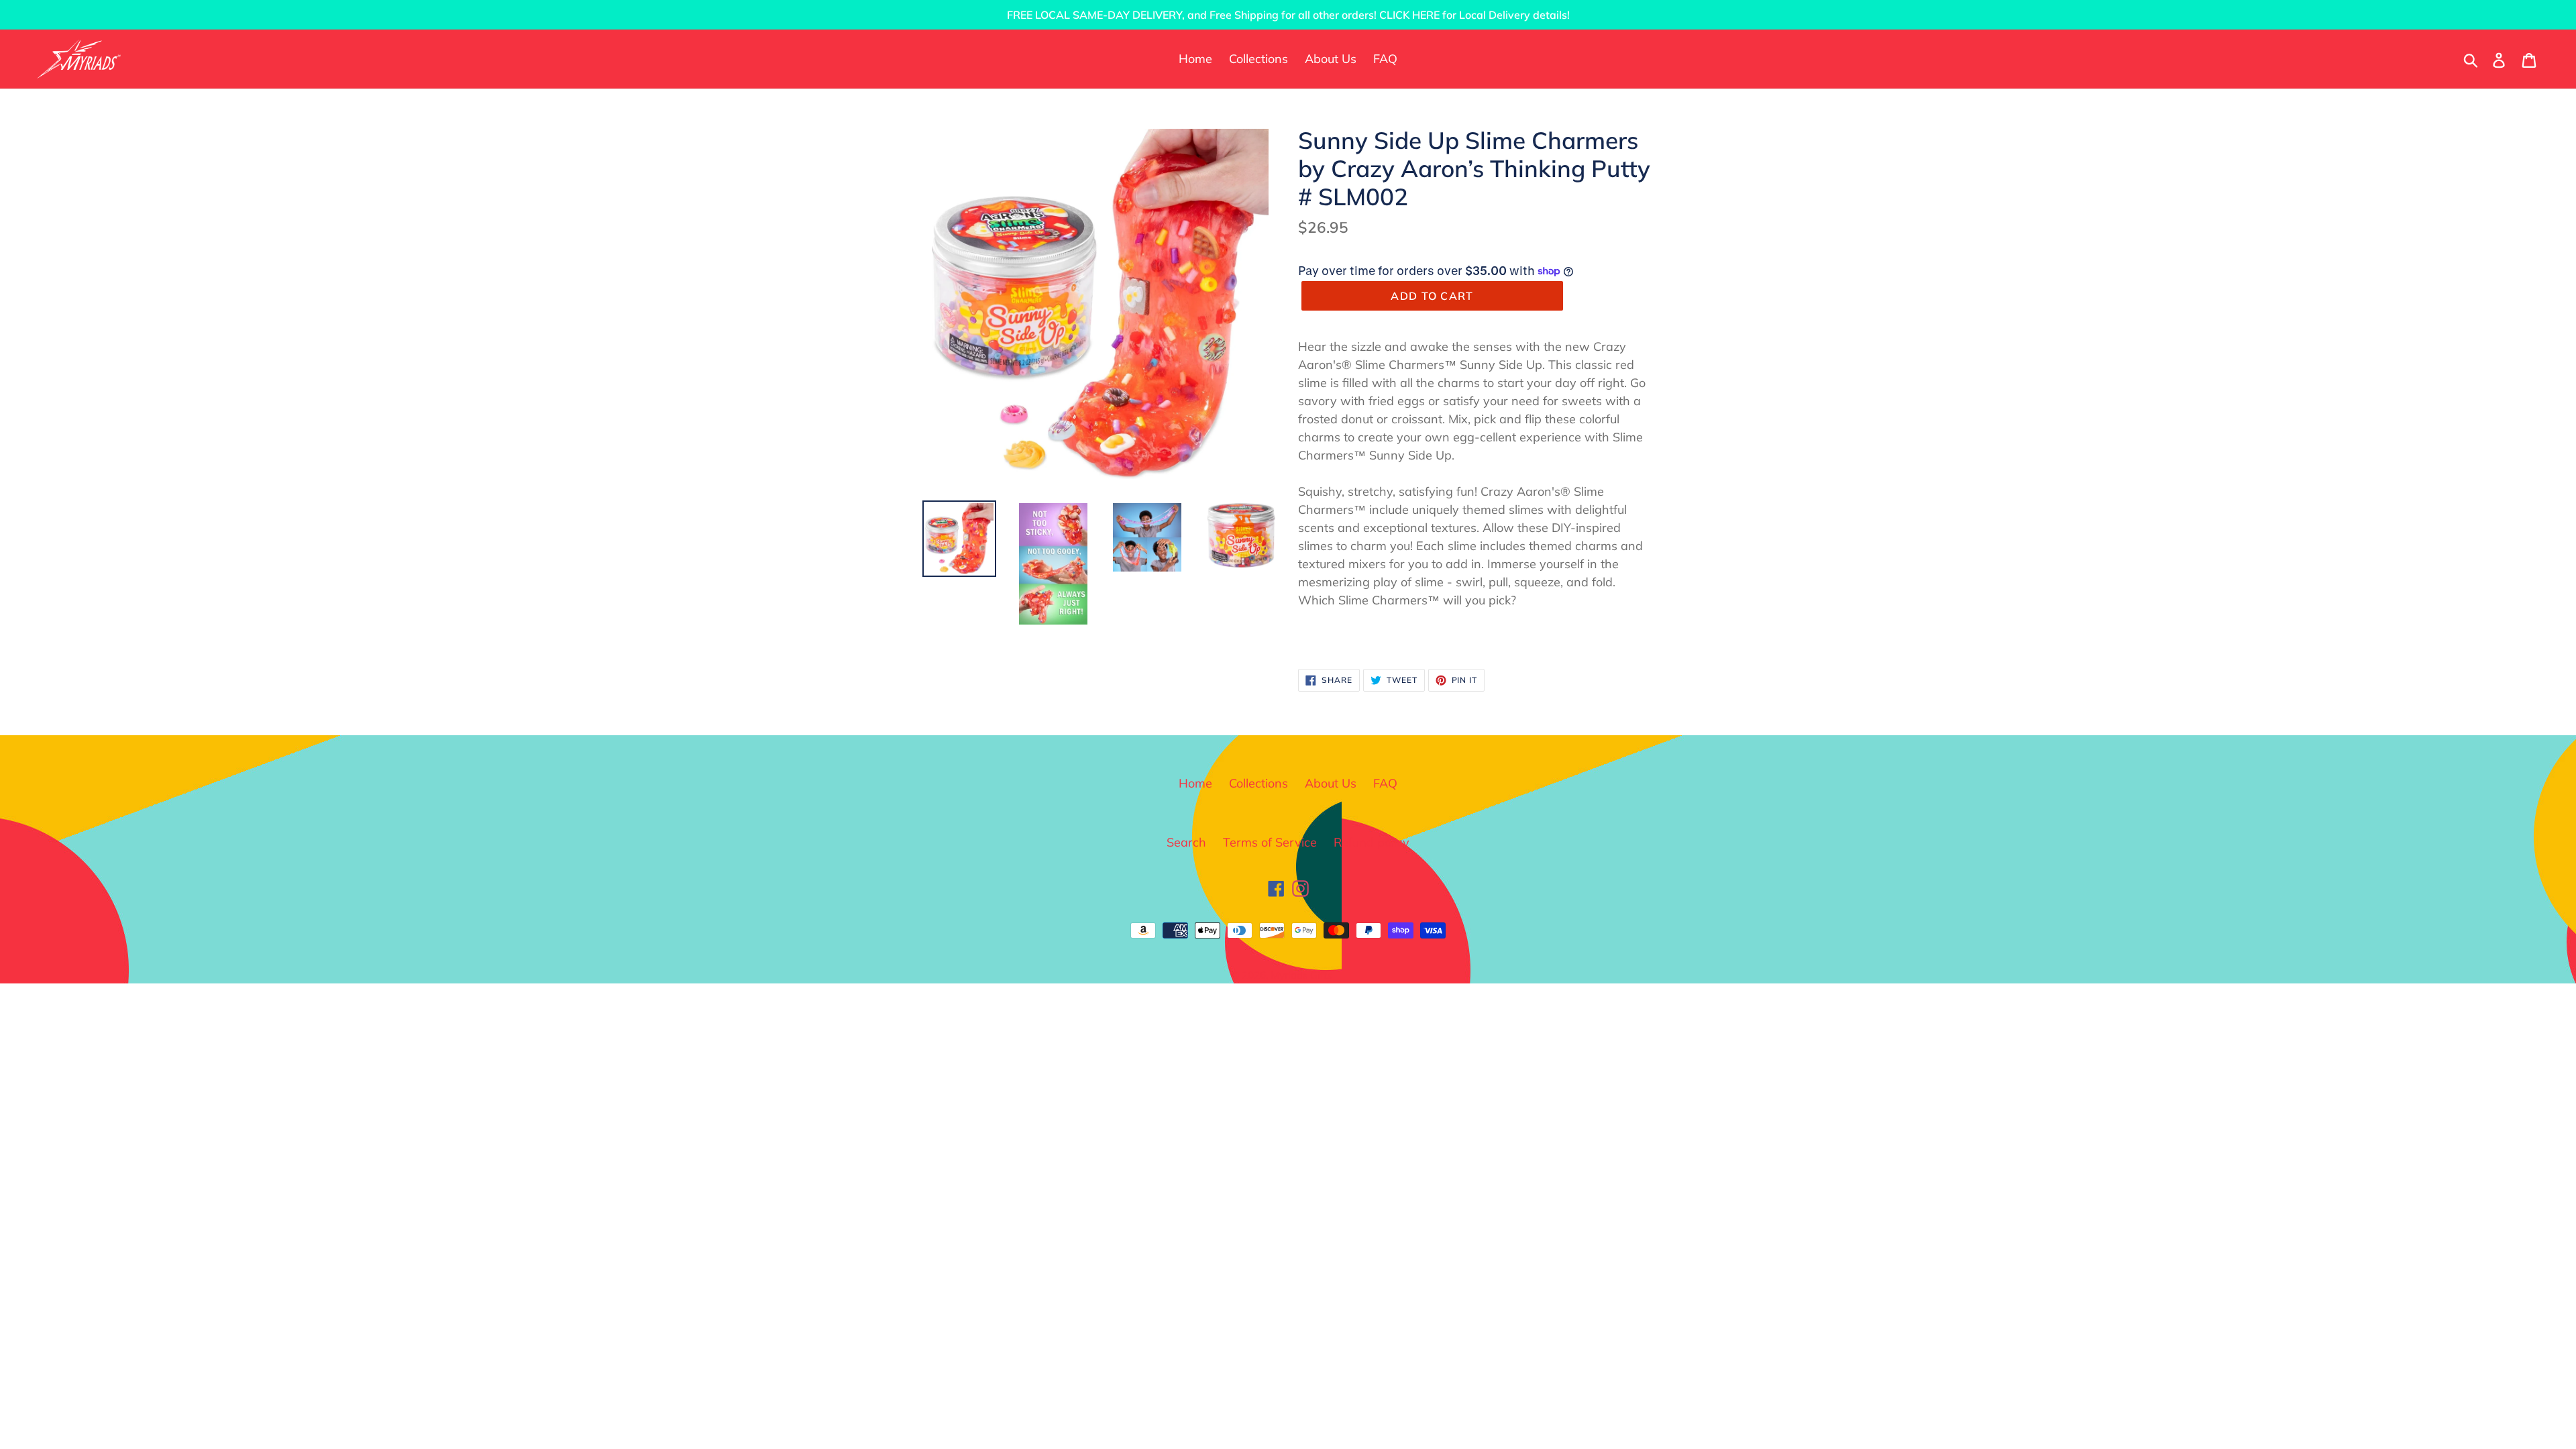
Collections (1258, 783)
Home (1195, 783)
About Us (1331, 783)
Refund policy (1372, 842)
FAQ (1385, 783)
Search (1186, 842)
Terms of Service (1270, 842)
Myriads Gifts (1301, 975)
